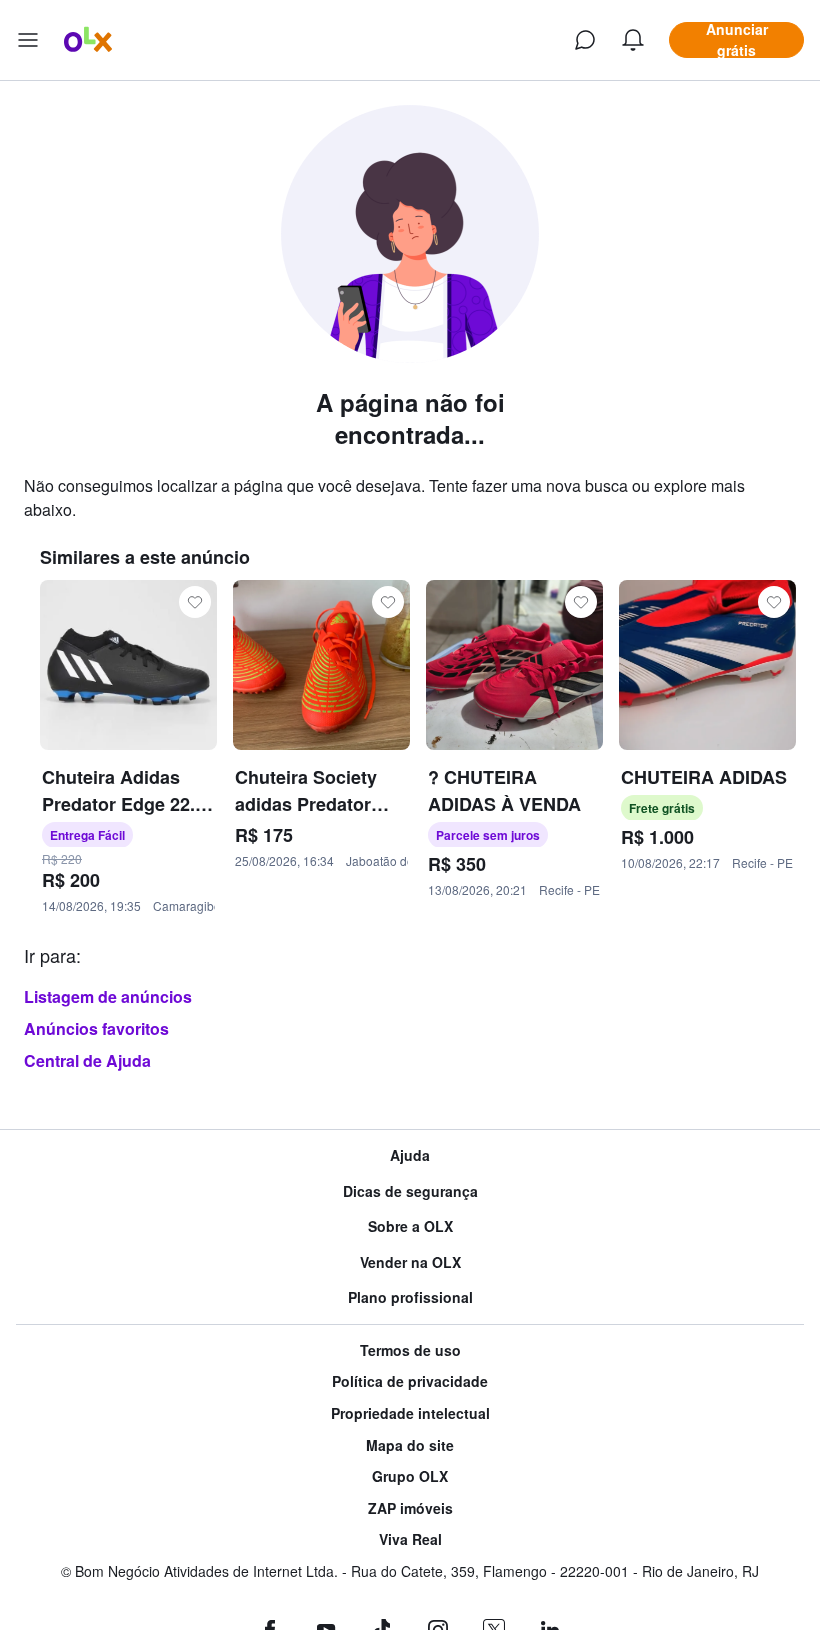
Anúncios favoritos (96, 1028)
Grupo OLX (410, 1476)
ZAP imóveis (410, 1508)
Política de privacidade (410, 1381)
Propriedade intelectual (410, 1413)
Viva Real (410, 1539)
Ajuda (410, 1155)
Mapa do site (410, 1445)
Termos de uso (410, 1350)
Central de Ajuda (87, 1060)
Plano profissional (410, 1297)
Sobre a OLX (410, 1226)
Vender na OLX (410, 1262)
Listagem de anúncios (108, 996)
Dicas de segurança (410, 1191)
